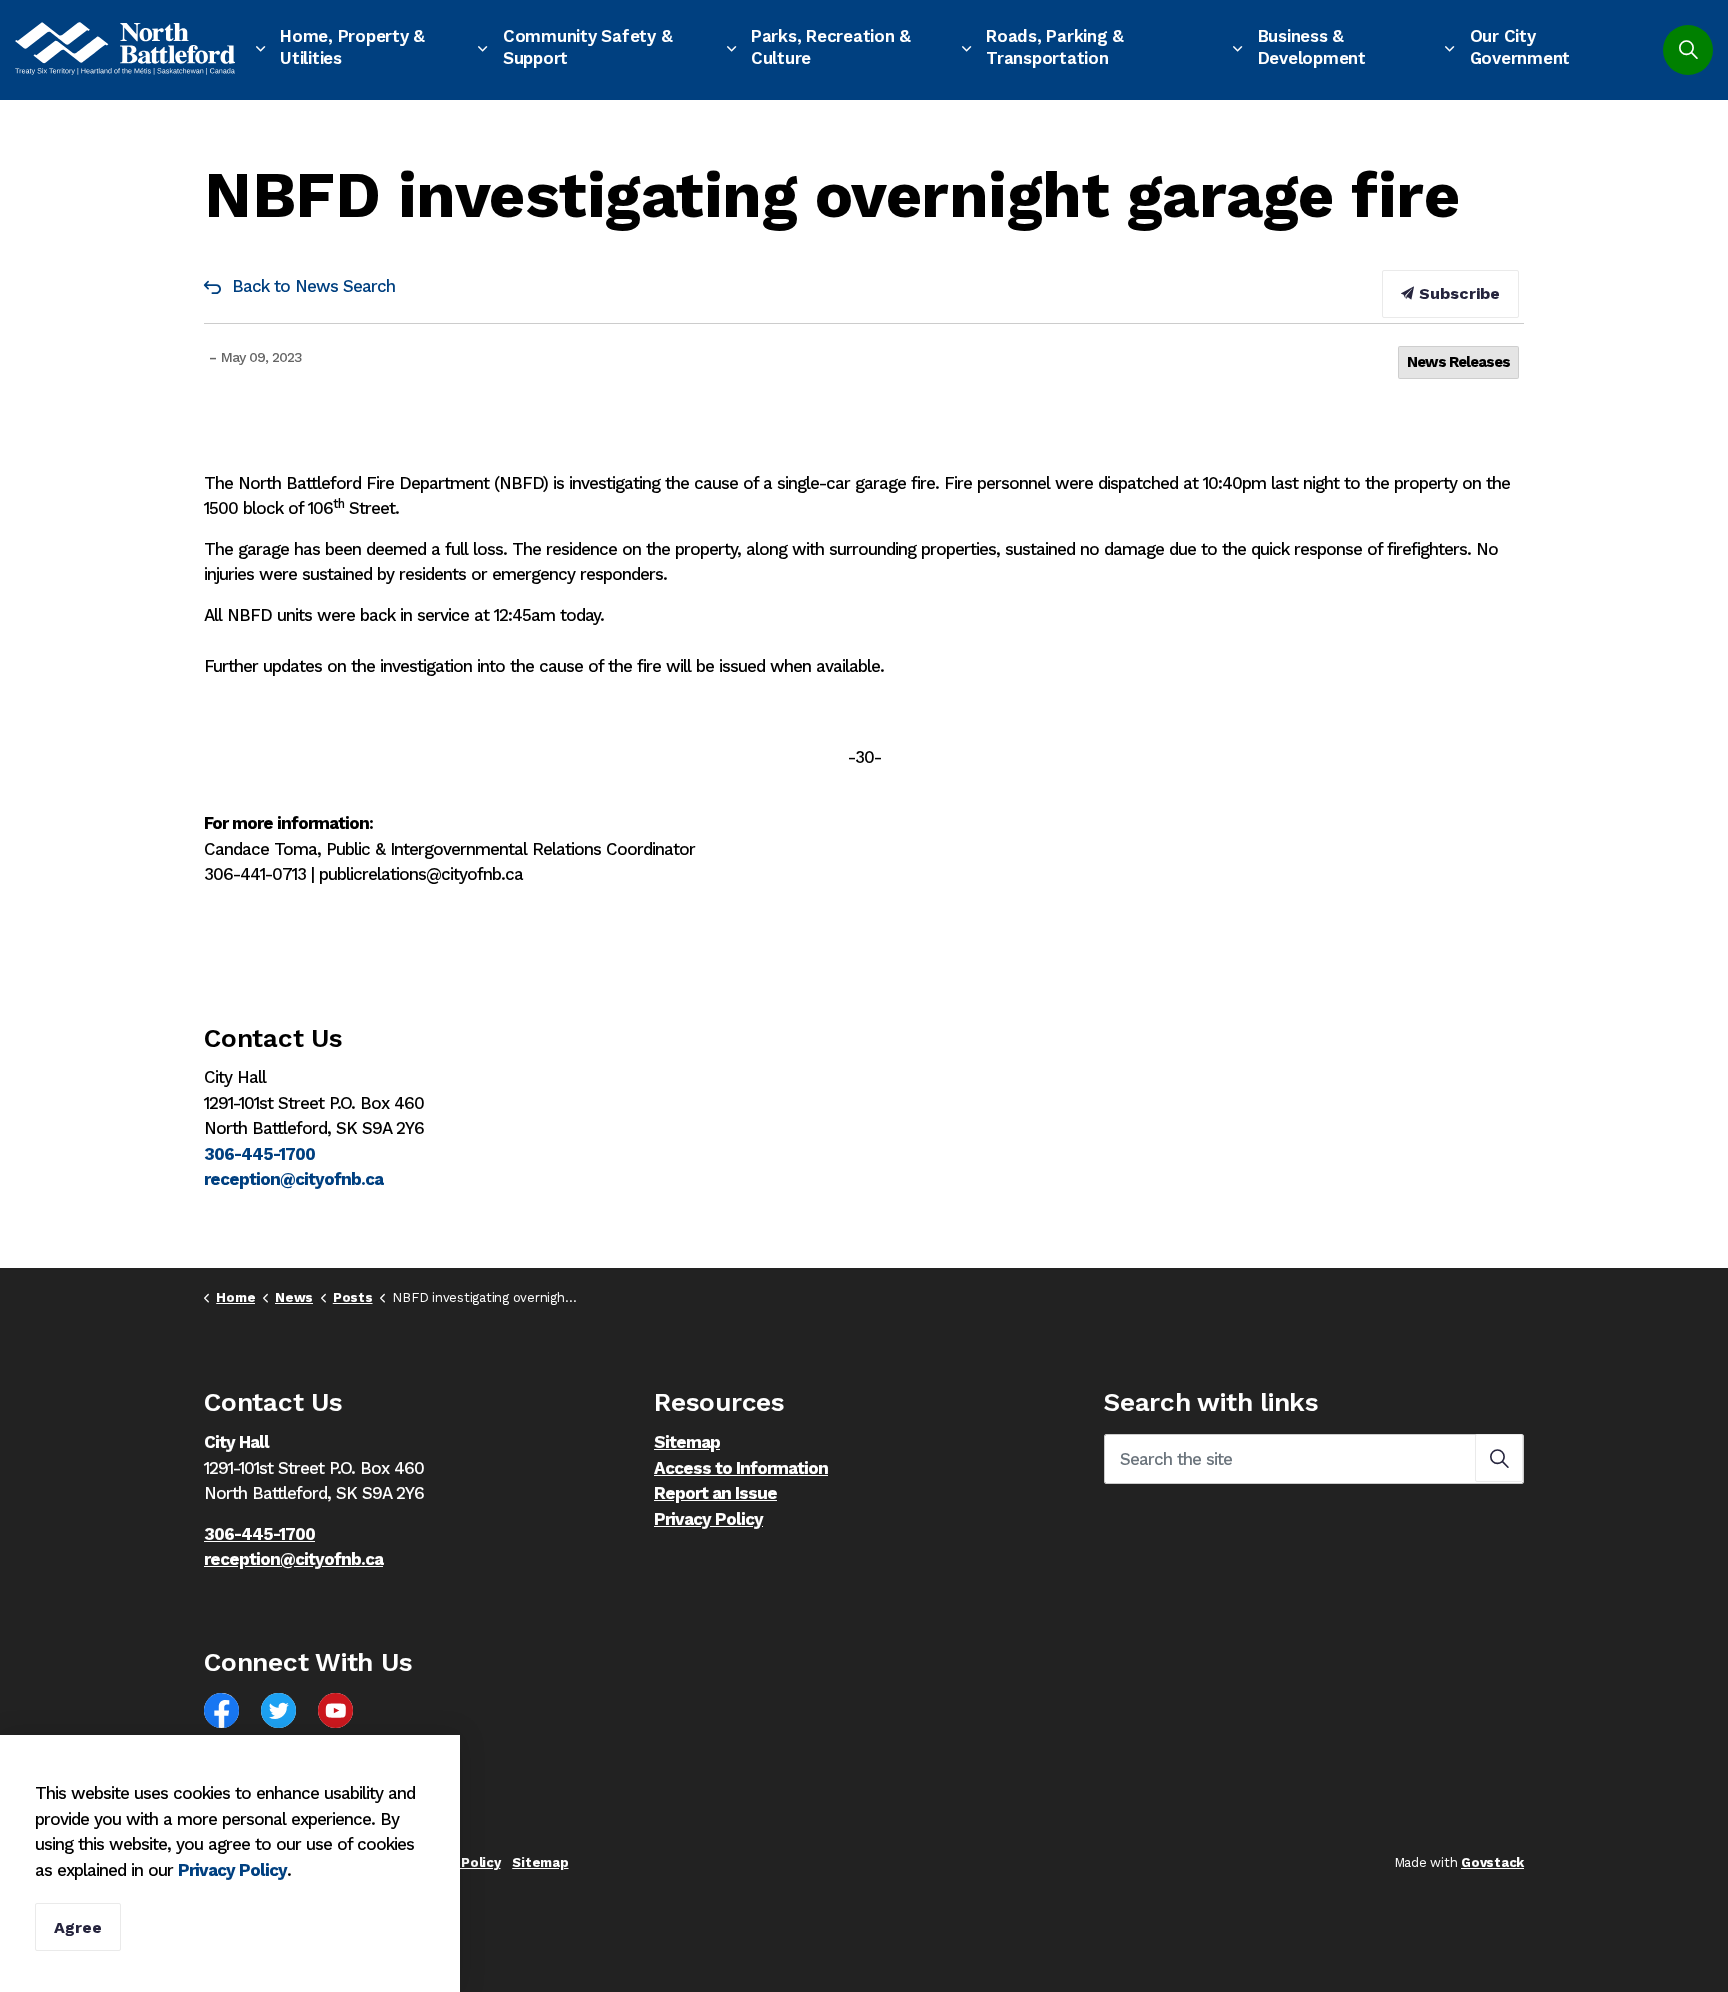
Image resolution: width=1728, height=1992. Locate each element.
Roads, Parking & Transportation (1055, 47)
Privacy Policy (708, 1519)
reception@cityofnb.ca (293, 1179)
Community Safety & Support (588, 47)
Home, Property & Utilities (352, 47)
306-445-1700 (259, 1154)
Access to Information (741, 1468)
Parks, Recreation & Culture (831, 47)
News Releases (1458, 362)
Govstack (1492, 1862)
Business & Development (1312, 47)
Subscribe (1457, 293)
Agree (78, 1927)
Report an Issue (715, 1493)
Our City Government (1520, 47)
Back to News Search (313, 286)
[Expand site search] (1688, 50)
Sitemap (687, 1442)
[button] (1499, 1458)
